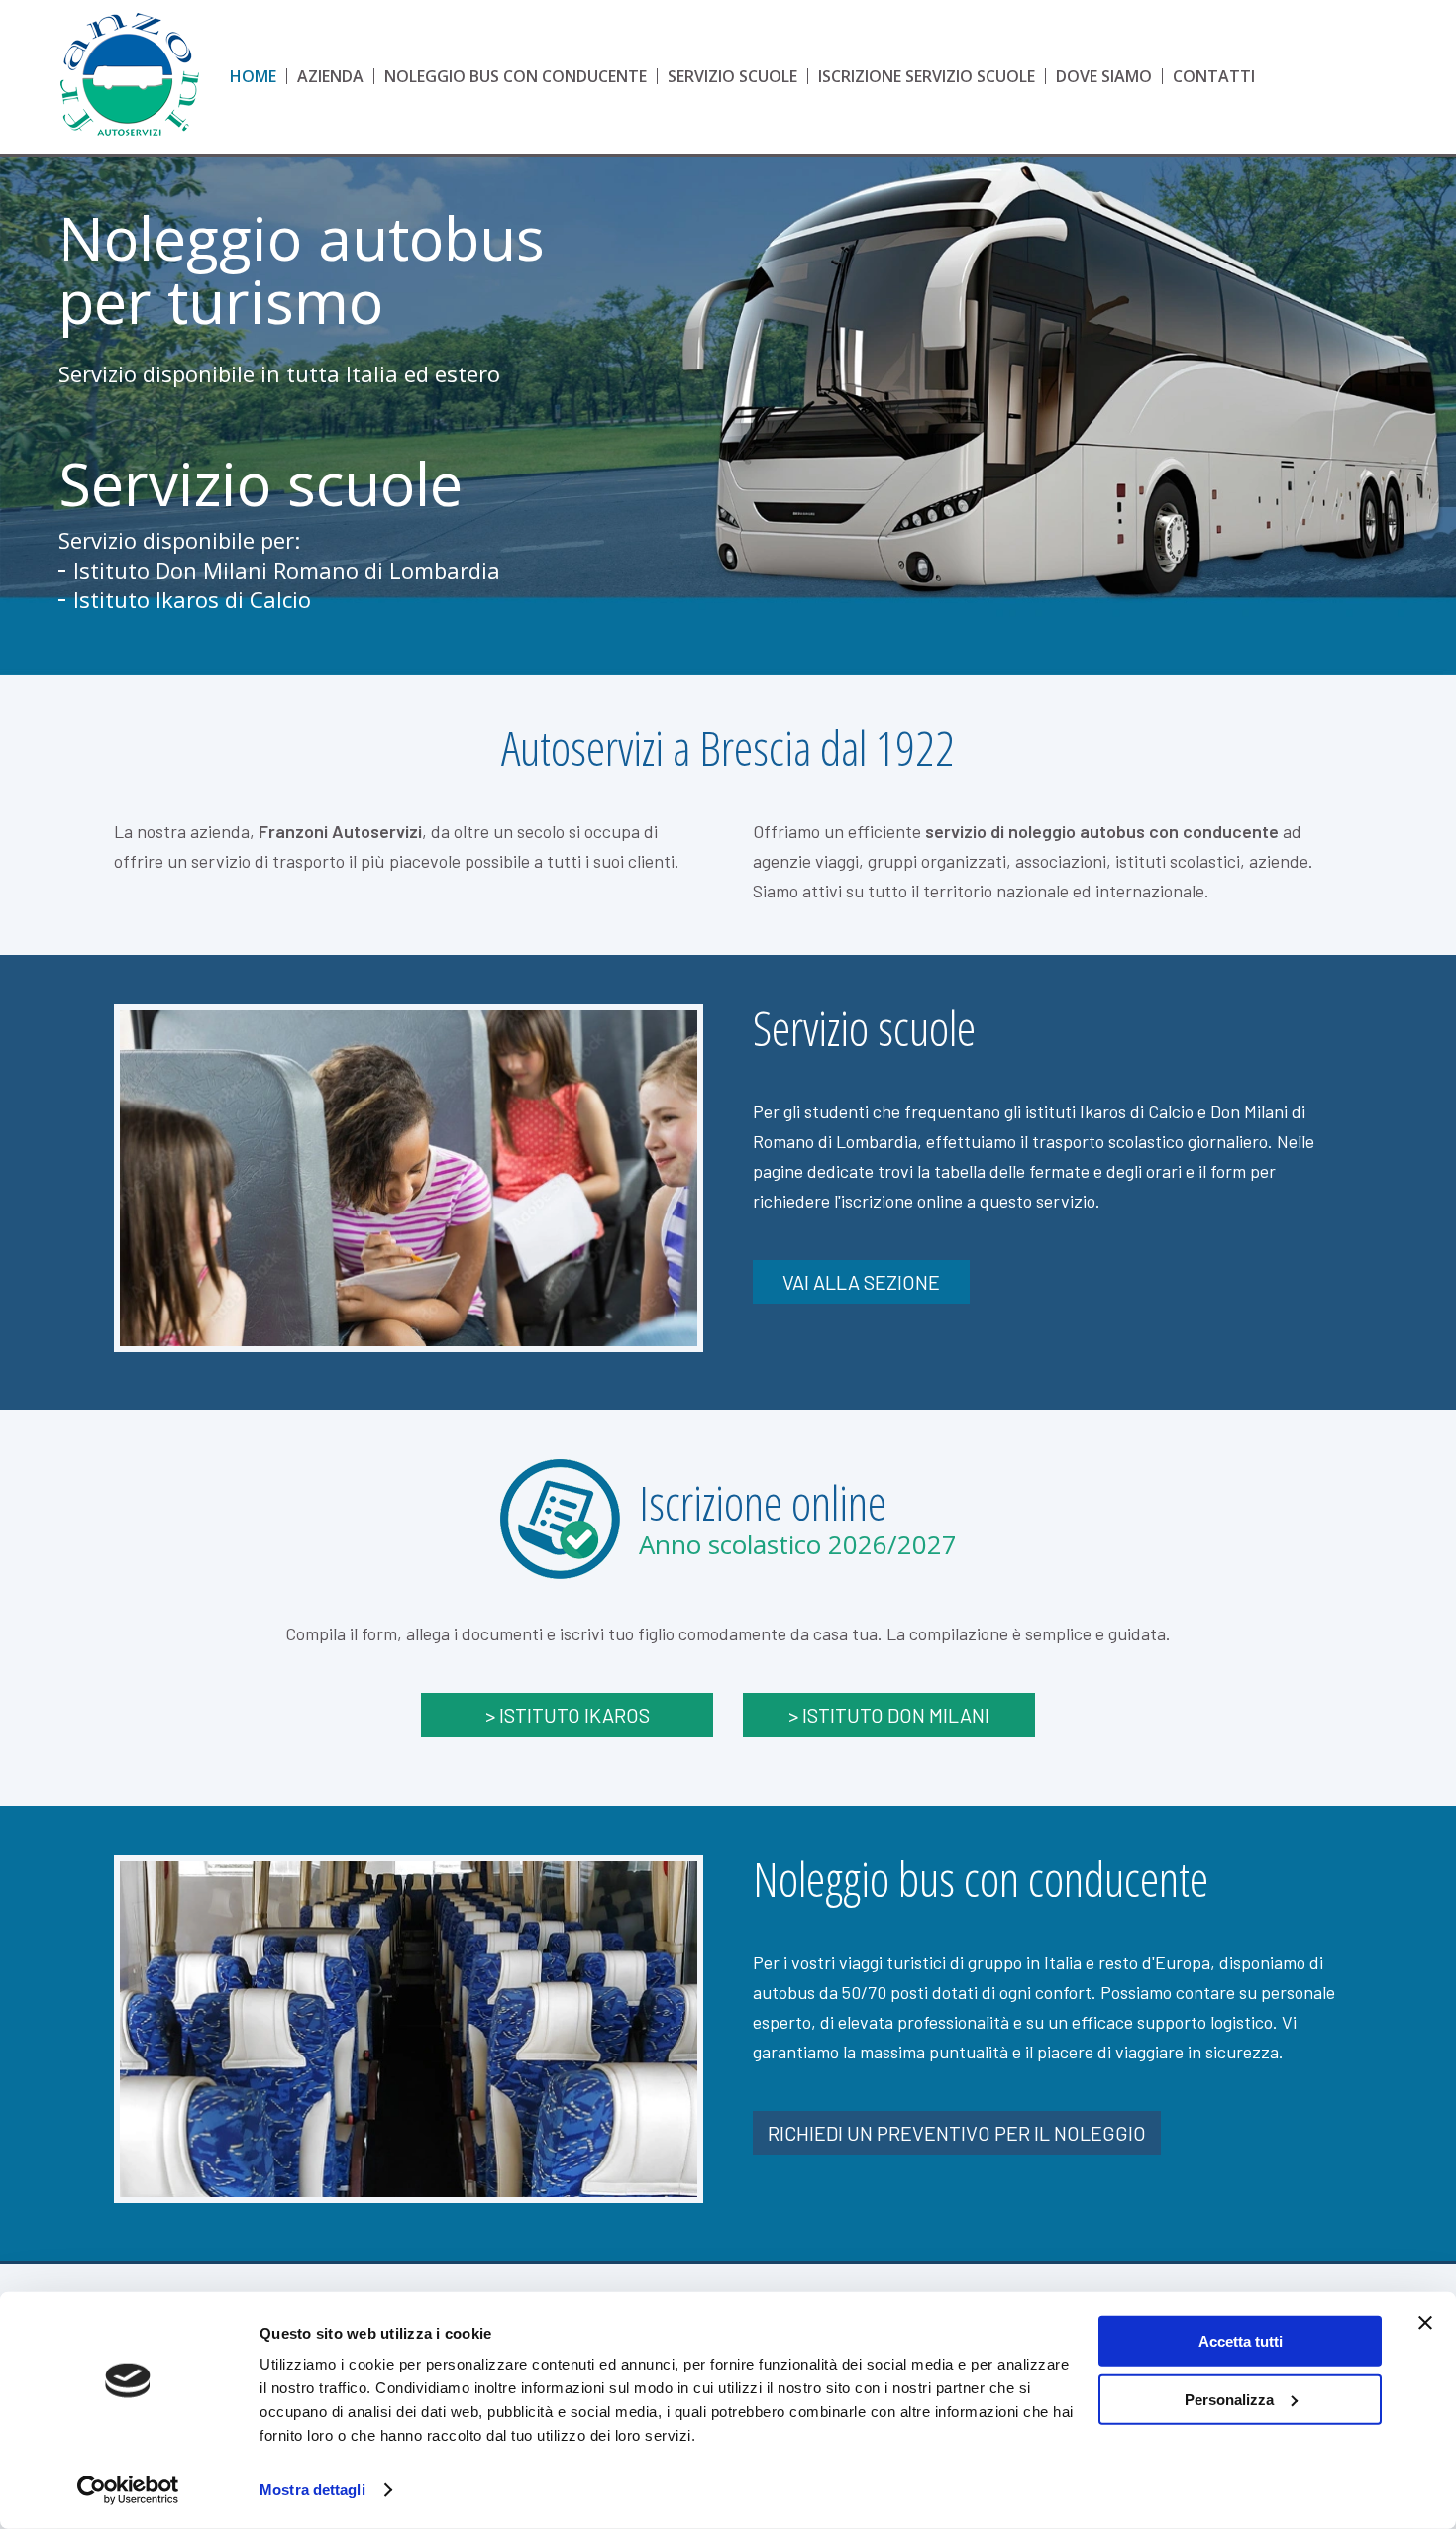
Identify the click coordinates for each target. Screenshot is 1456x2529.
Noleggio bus (516, 76)
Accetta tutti (1241, 2341)
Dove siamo (1104, 76)
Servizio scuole (732, 76)
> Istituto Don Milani (889, 1715)
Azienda (330, 76)
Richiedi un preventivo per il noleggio (957, 2133)
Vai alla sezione (861, 1282)
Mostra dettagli (312, 2490)
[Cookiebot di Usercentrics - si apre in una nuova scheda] (128, 2490)
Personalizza (1229, 2399)
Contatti (1214, 76)
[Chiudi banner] (1425, 2323)
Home (253, 76)
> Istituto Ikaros (568, 1715)
